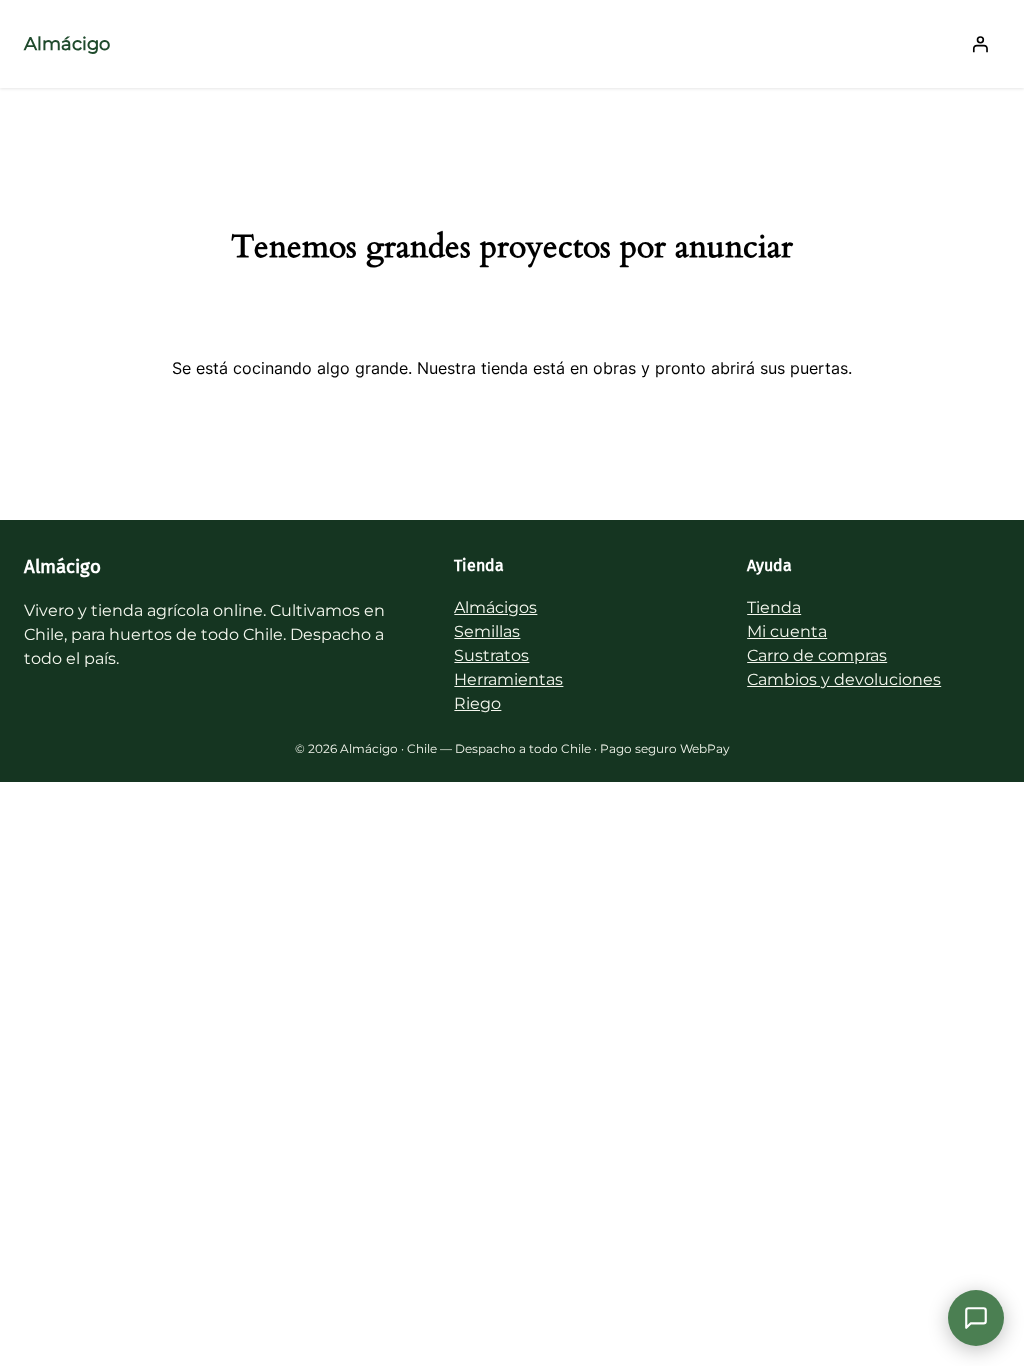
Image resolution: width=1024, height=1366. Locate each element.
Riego (477, 703)
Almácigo (67, 44)
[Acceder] (980, 44)
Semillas (487, 631)
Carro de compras (817, 655)
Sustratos (491, 655)
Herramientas (508, 679)
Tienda (774, 607)
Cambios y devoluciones (844, 679)
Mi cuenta (787, 631)
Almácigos (495, 607)
